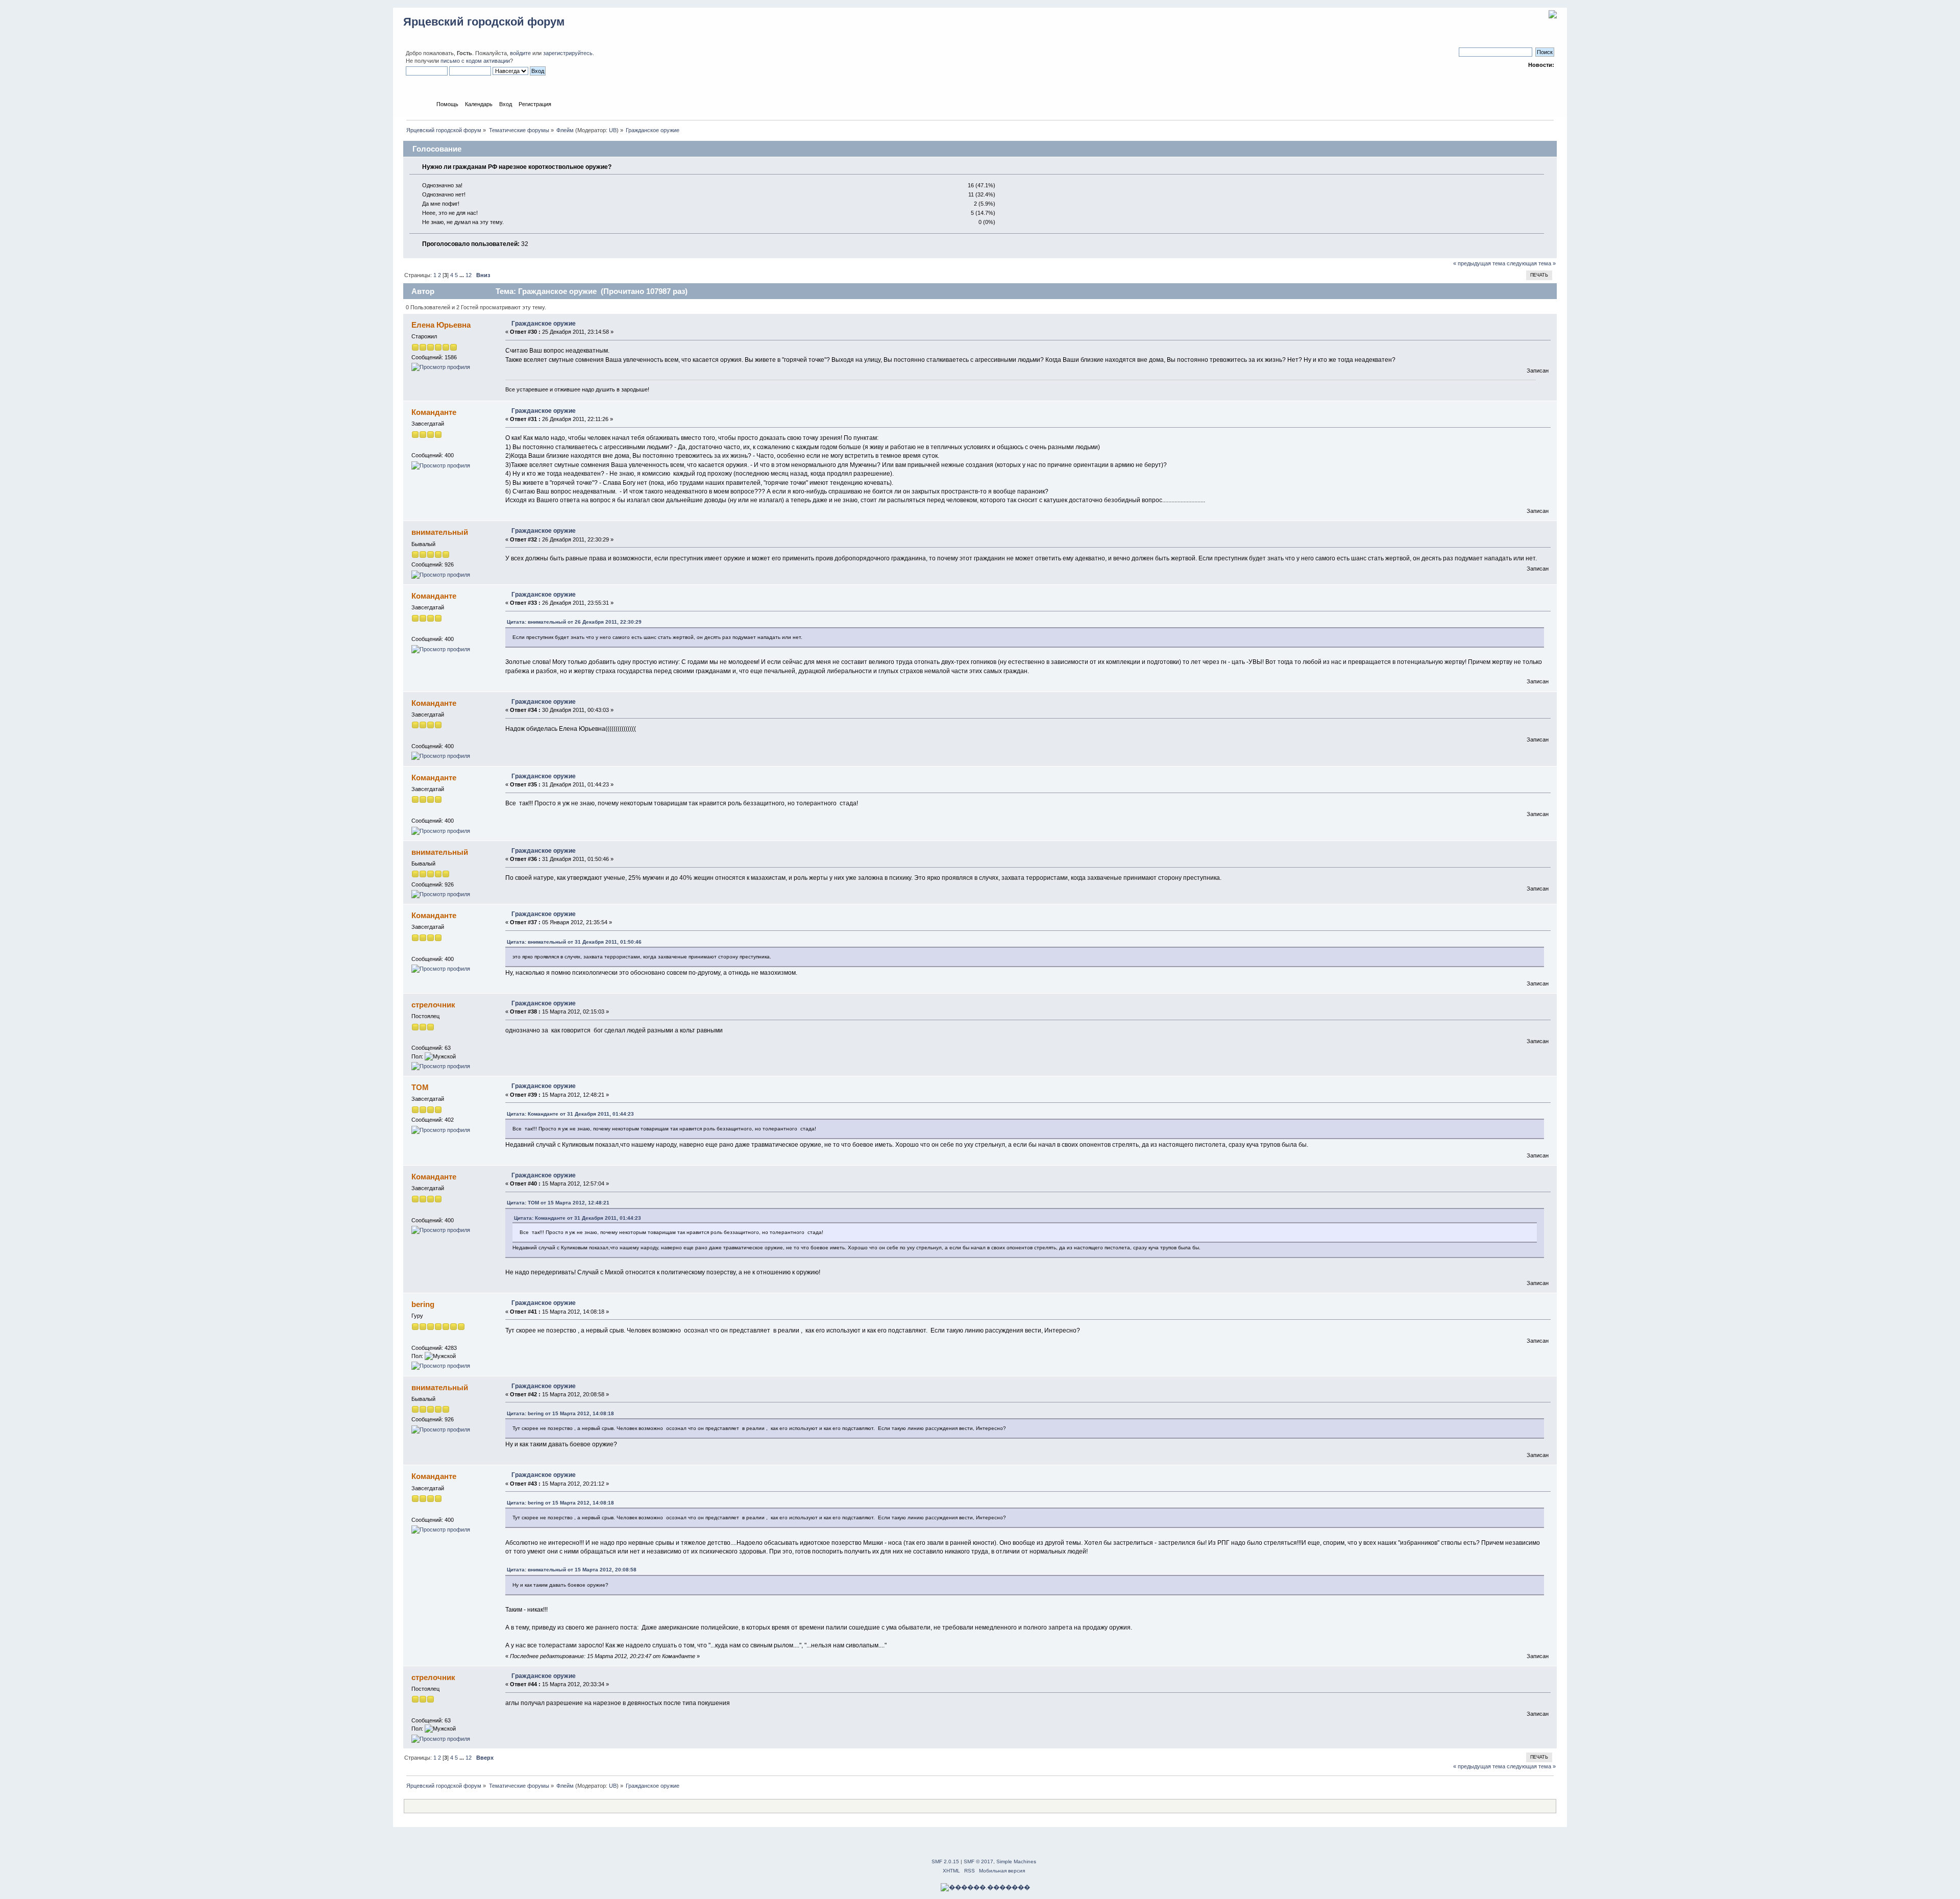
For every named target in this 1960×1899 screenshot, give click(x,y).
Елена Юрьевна (441, 325)
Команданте (434, 412)
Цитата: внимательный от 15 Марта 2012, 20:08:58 (572, 1570)
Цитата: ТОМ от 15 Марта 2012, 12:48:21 (558, 1203)
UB (613, 130)
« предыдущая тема (1479, 263)
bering (423, 1304)
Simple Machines (1016, 1861)
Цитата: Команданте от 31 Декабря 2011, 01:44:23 (570, 1114)
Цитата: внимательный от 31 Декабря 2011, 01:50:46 (574, 942)
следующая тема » (1531, 263)
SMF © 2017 (978, 1861)
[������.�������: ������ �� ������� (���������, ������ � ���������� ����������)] (985, 1887)
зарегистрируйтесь (568, 53)
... (462, 275)
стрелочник (433, 1005)
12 (469, 275)
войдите (520, 53)
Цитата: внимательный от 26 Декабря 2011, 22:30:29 (574, 622)
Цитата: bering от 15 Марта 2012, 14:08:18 (560, 1413)
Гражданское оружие (544, 324)
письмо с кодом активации (475, 61)
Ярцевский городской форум (484, 22)
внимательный (440, 532)
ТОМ (420, 1087)
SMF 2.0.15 (945, 1861)
